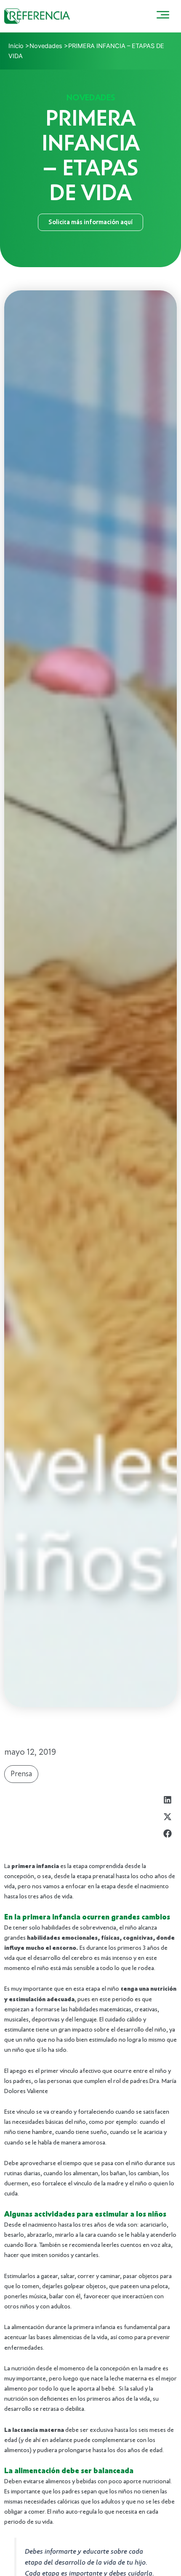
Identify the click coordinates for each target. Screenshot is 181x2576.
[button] (167, 1800)
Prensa (21, 1774)
